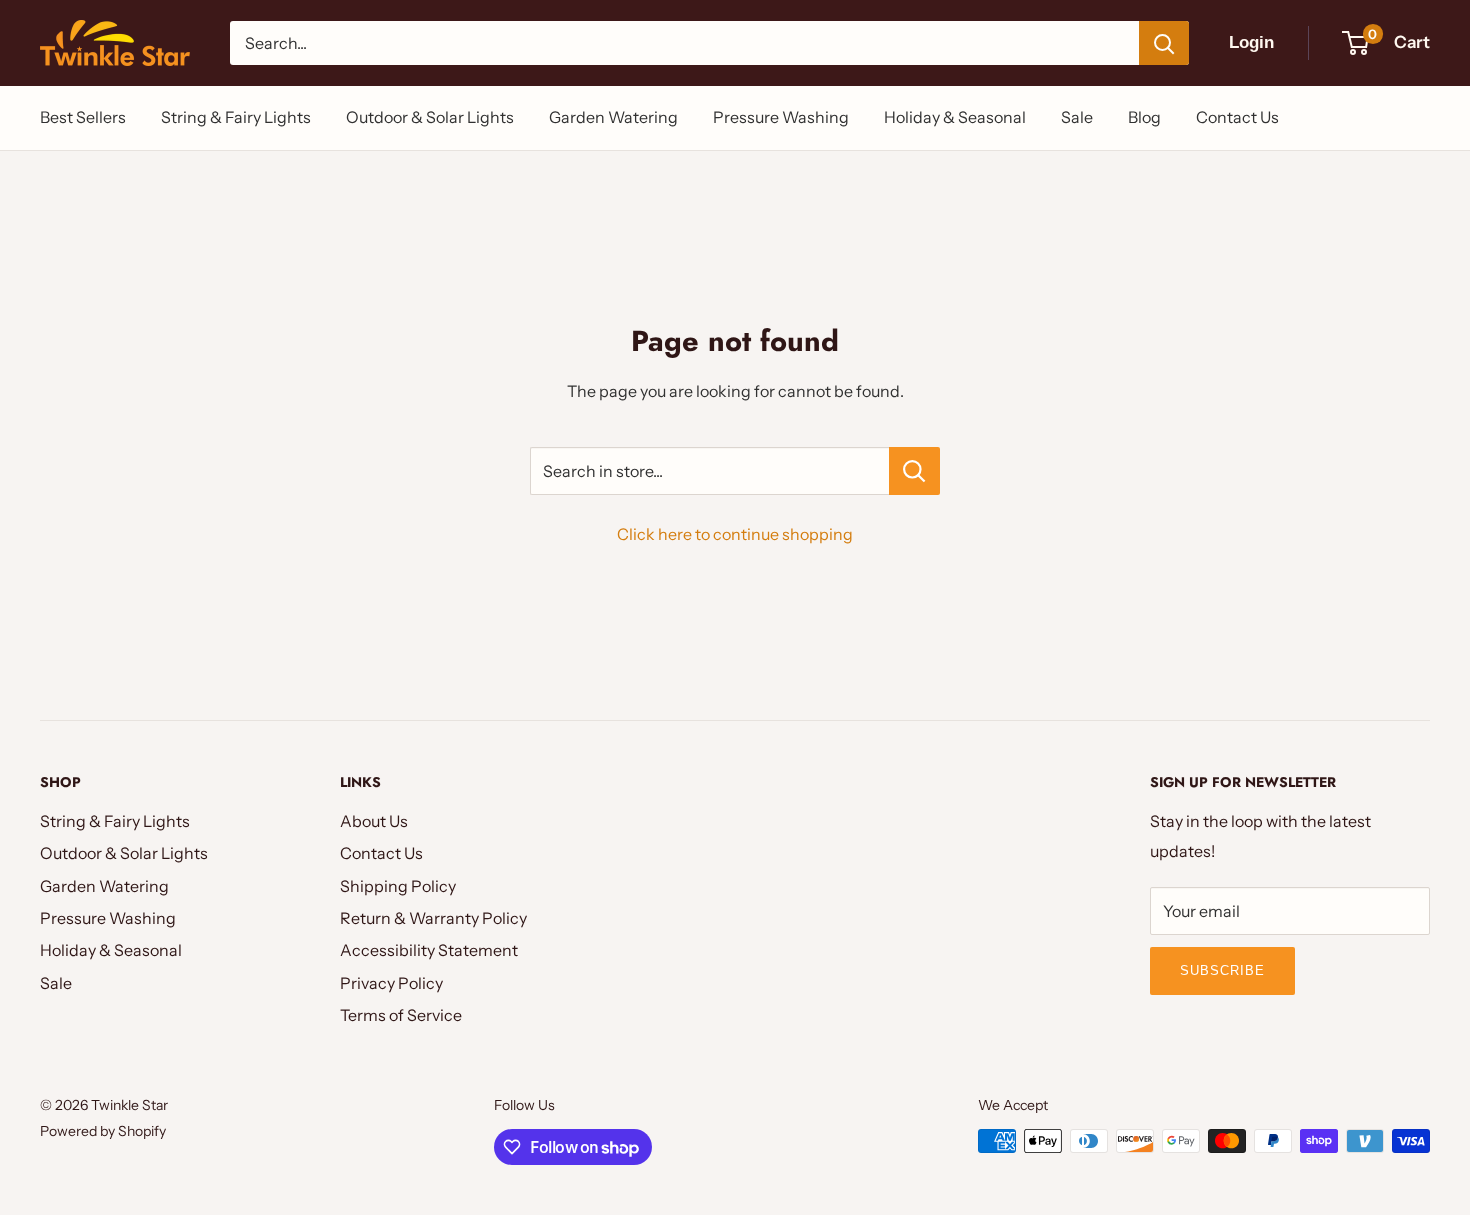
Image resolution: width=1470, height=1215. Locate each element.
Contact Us (1237, 117)
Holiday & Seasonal (955, 117)
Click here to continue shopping (735, 534)
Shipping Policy (398, 886)
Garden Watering (613, 117)
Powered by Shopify (103, 1131)
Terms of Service (401, 1015)
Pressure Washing (781, 117)
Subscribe (1222, 970)
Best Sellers (83, 117)
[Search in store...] (914, 471)
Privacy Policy (391, 983)
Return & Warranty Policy (433, 918)
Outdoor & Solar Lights (430, 117)
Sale (1077, 117)
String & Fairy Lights (236, 117)
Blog (1144, 117)
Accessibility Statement (429, 950)
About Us (374, 821)
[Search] (1164, 43)
